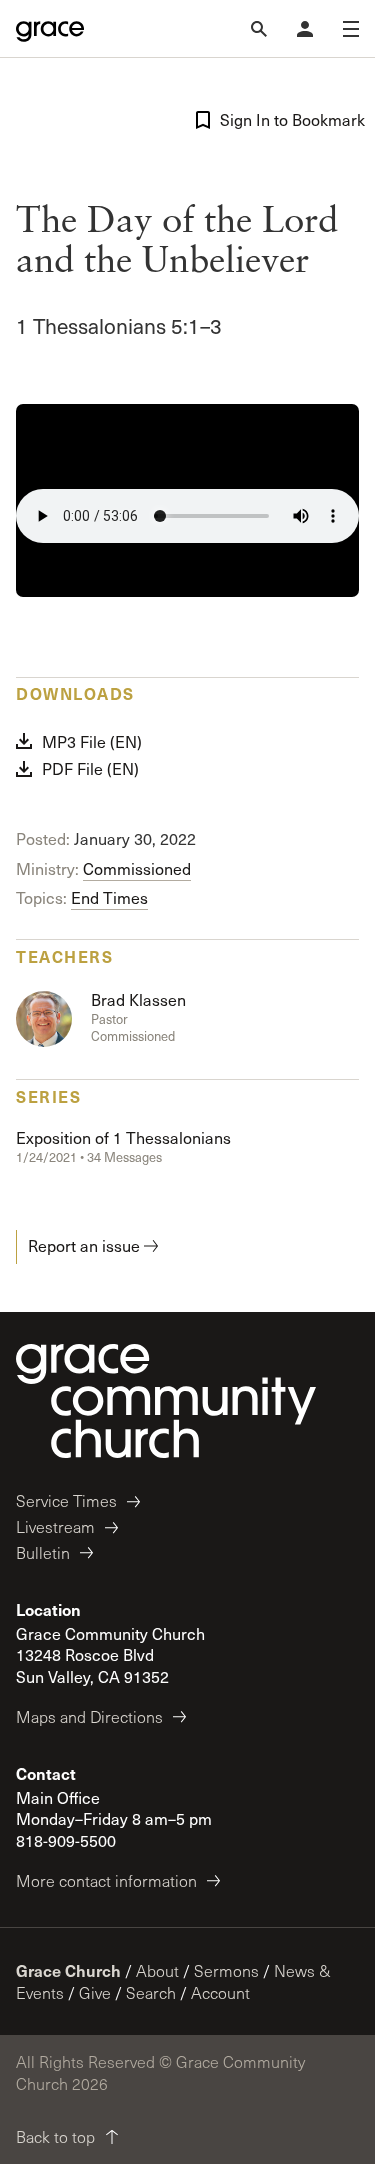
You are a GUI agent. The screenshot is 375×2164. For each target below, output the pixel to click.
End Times (109, 897)
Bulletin (43, 1552)
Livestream (55, 1526)
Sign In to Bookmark (290, 119)
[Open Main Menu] (351, 29)
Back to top (55, 2136)
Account (220, 1992)
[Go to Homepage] (50, 29)
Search (151, 1992)
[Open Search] (259, 29)
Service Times (66, 1500)
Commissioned (137, 868)
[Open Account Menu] (305, 29)
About (157, 1970)
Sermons (226, 1970)
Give (95, 1992)
